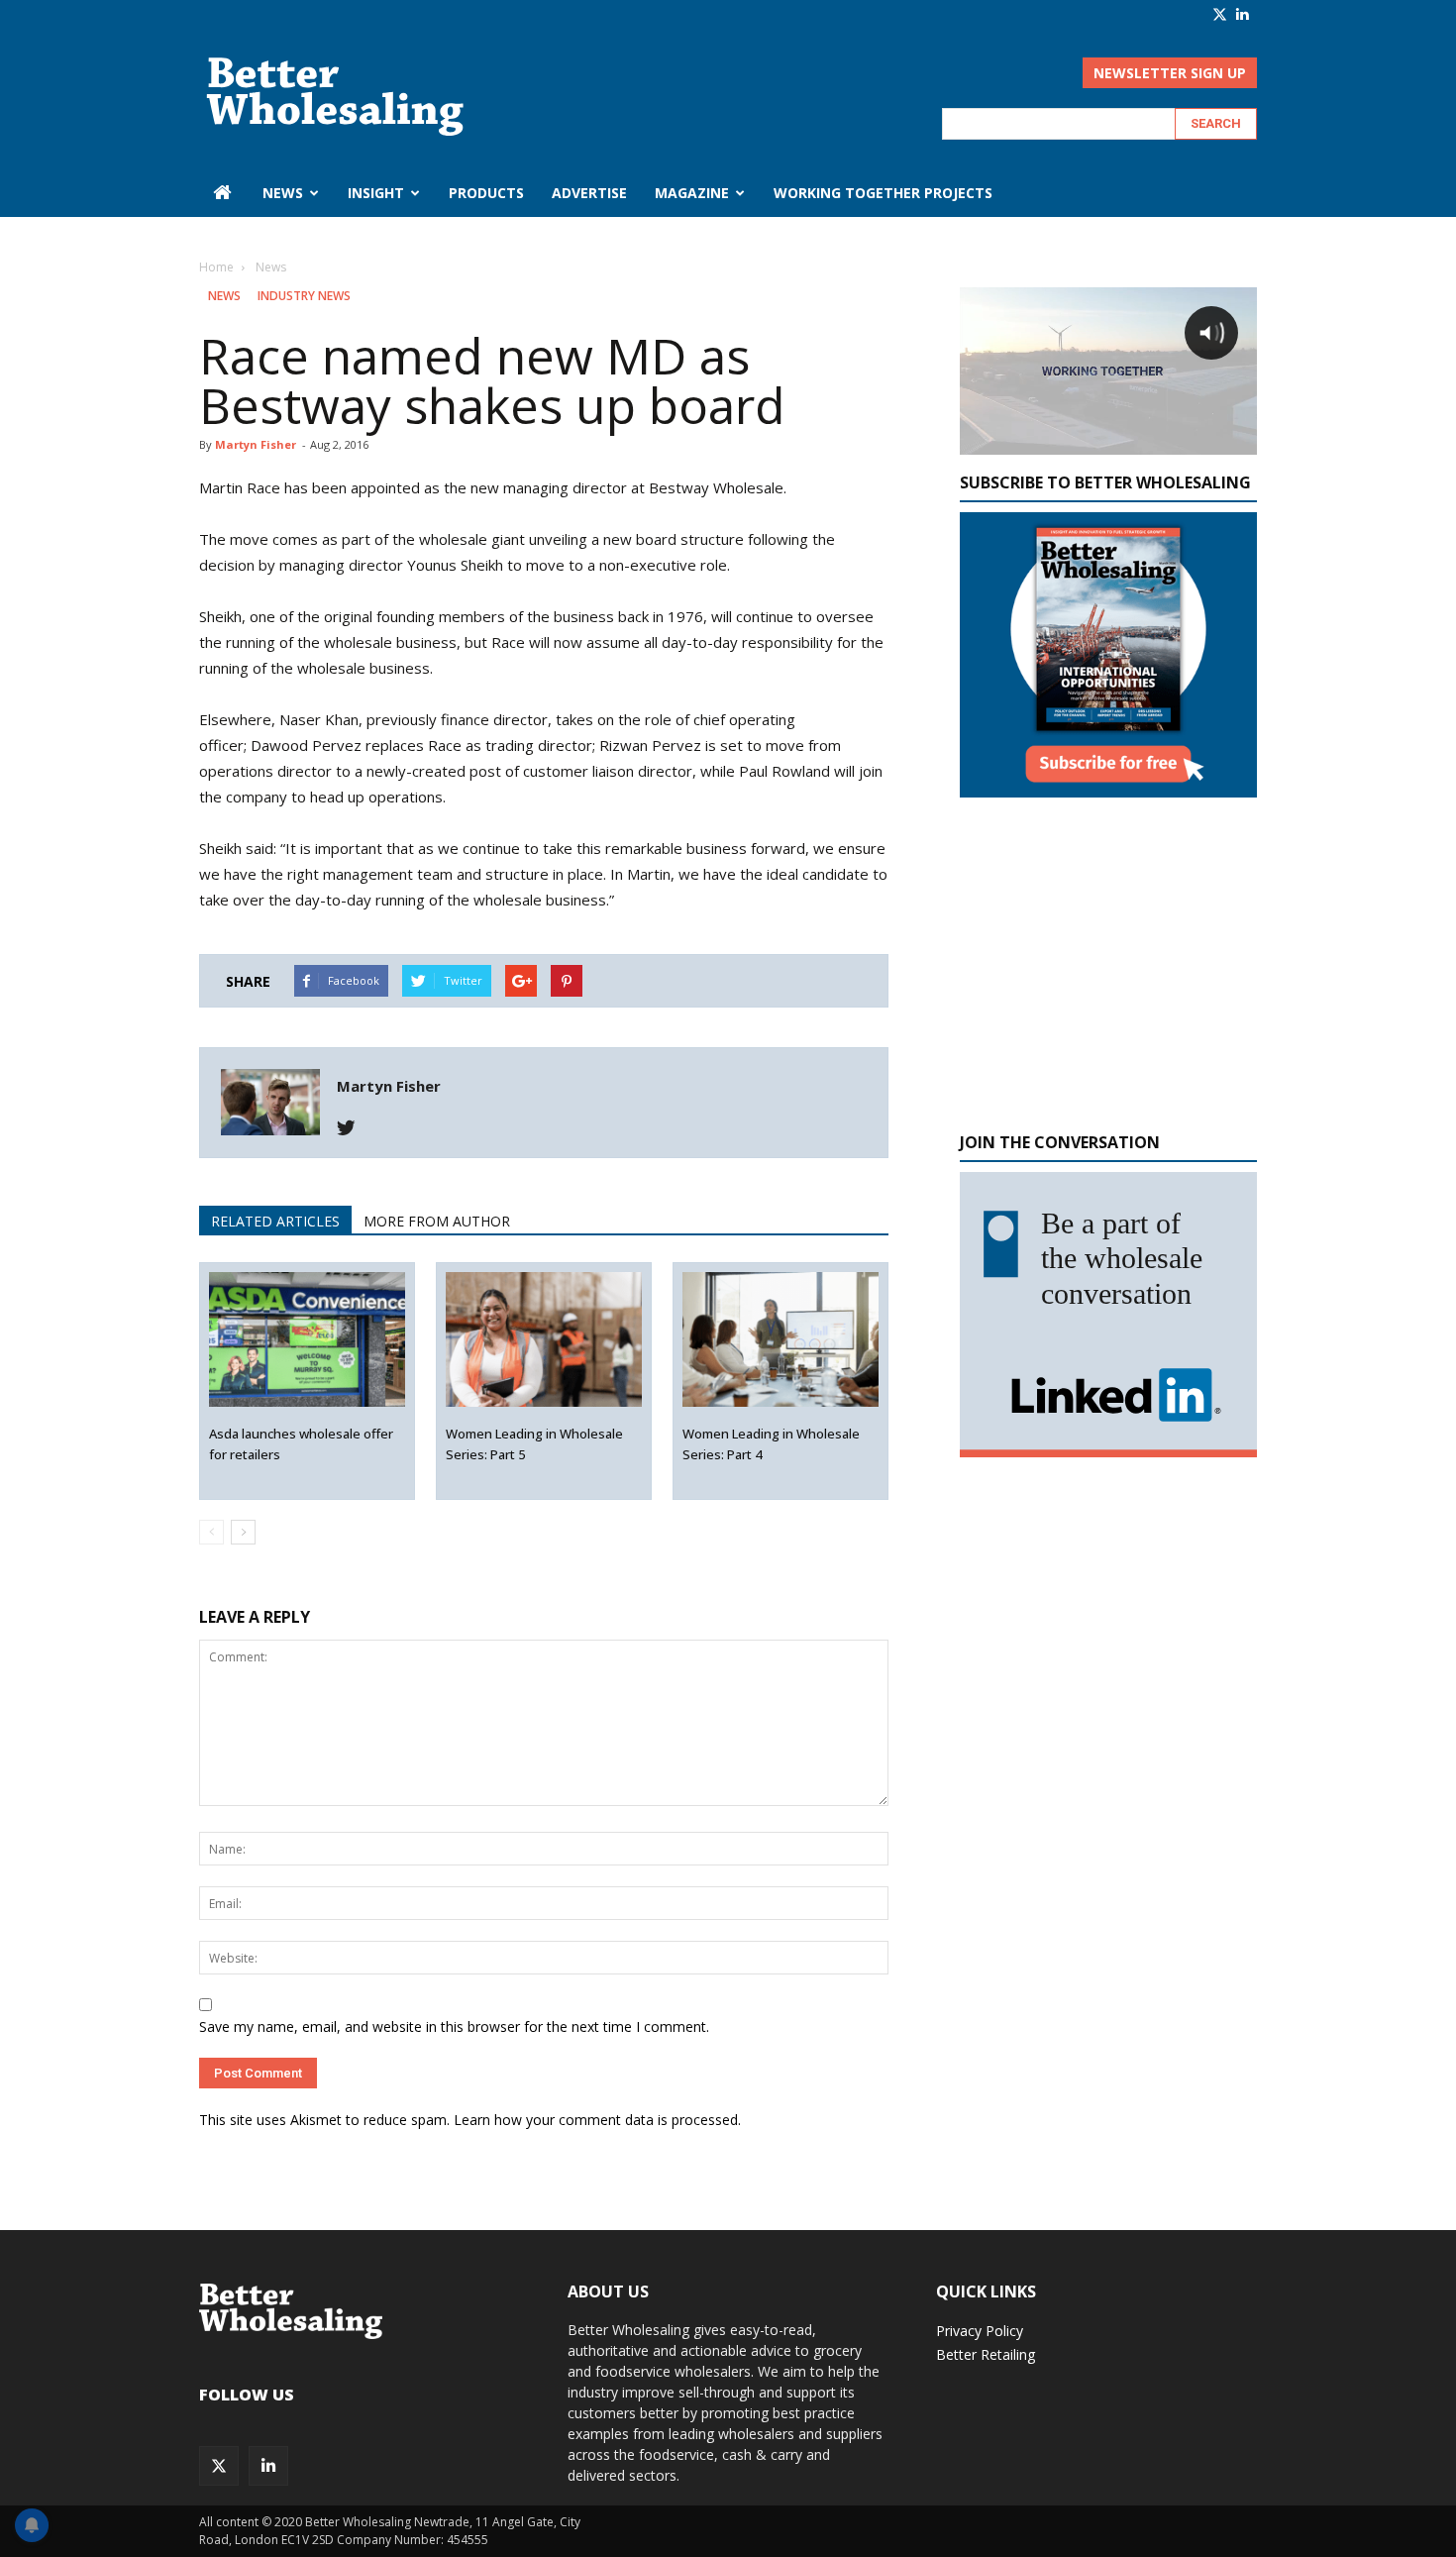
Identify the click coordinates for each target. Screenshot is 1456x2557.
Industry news (304, 296)
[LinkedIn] (1242, 14)
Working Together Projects (883, 193)
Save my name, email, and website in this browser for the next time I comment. (454, 2026)
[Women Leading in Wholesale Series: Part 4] (781, 1340)
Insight (376, 193)
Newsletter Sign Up (1170, 73)
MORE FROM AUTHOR (437, 1221)
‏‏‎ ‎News (281, 193)
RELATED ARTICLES (275, 1221)
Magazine (692, 193)
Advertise (589, 193)
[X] (1220, 14)
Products (486, 193)
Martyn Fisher (256, 444)
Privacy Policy (980, 2331)
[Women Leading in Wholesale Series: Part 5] (544, 1340)
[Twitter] (353, 1128)
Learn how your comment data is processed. (597, 2120)
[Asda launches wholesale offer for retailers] (308, 1340)
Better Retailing (986, 2354)
